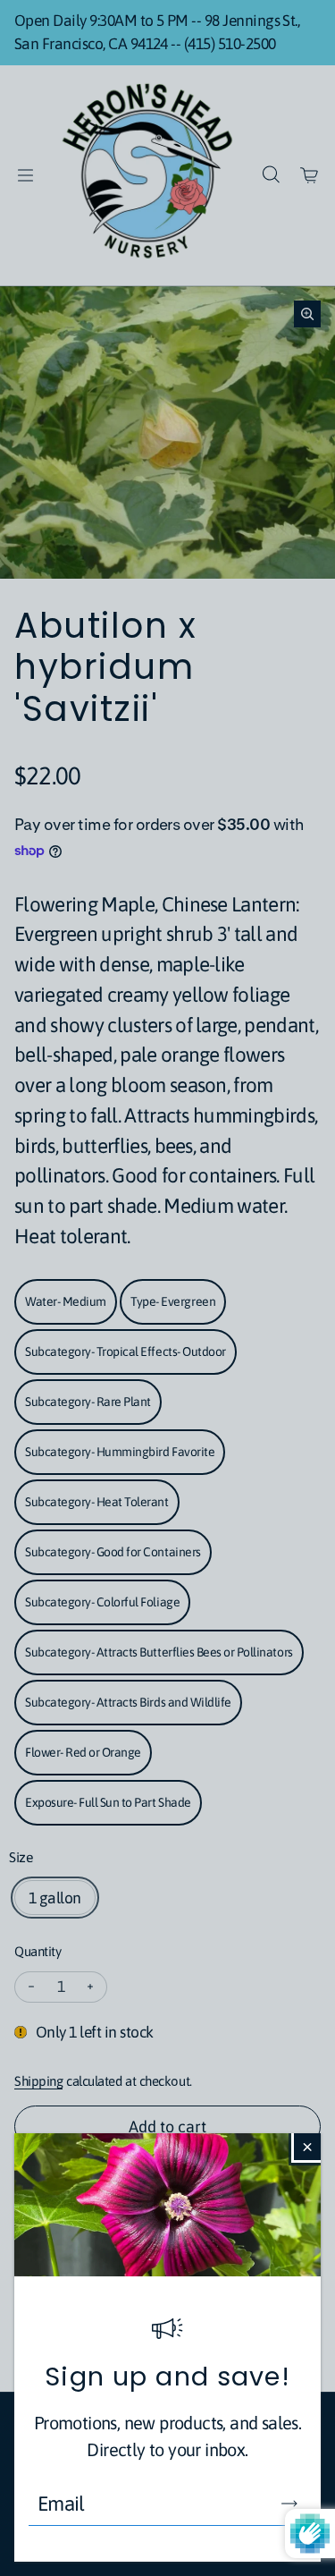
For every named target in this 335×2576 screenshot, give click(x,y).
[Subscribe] (289, 2504)
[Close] (307, 2147)
